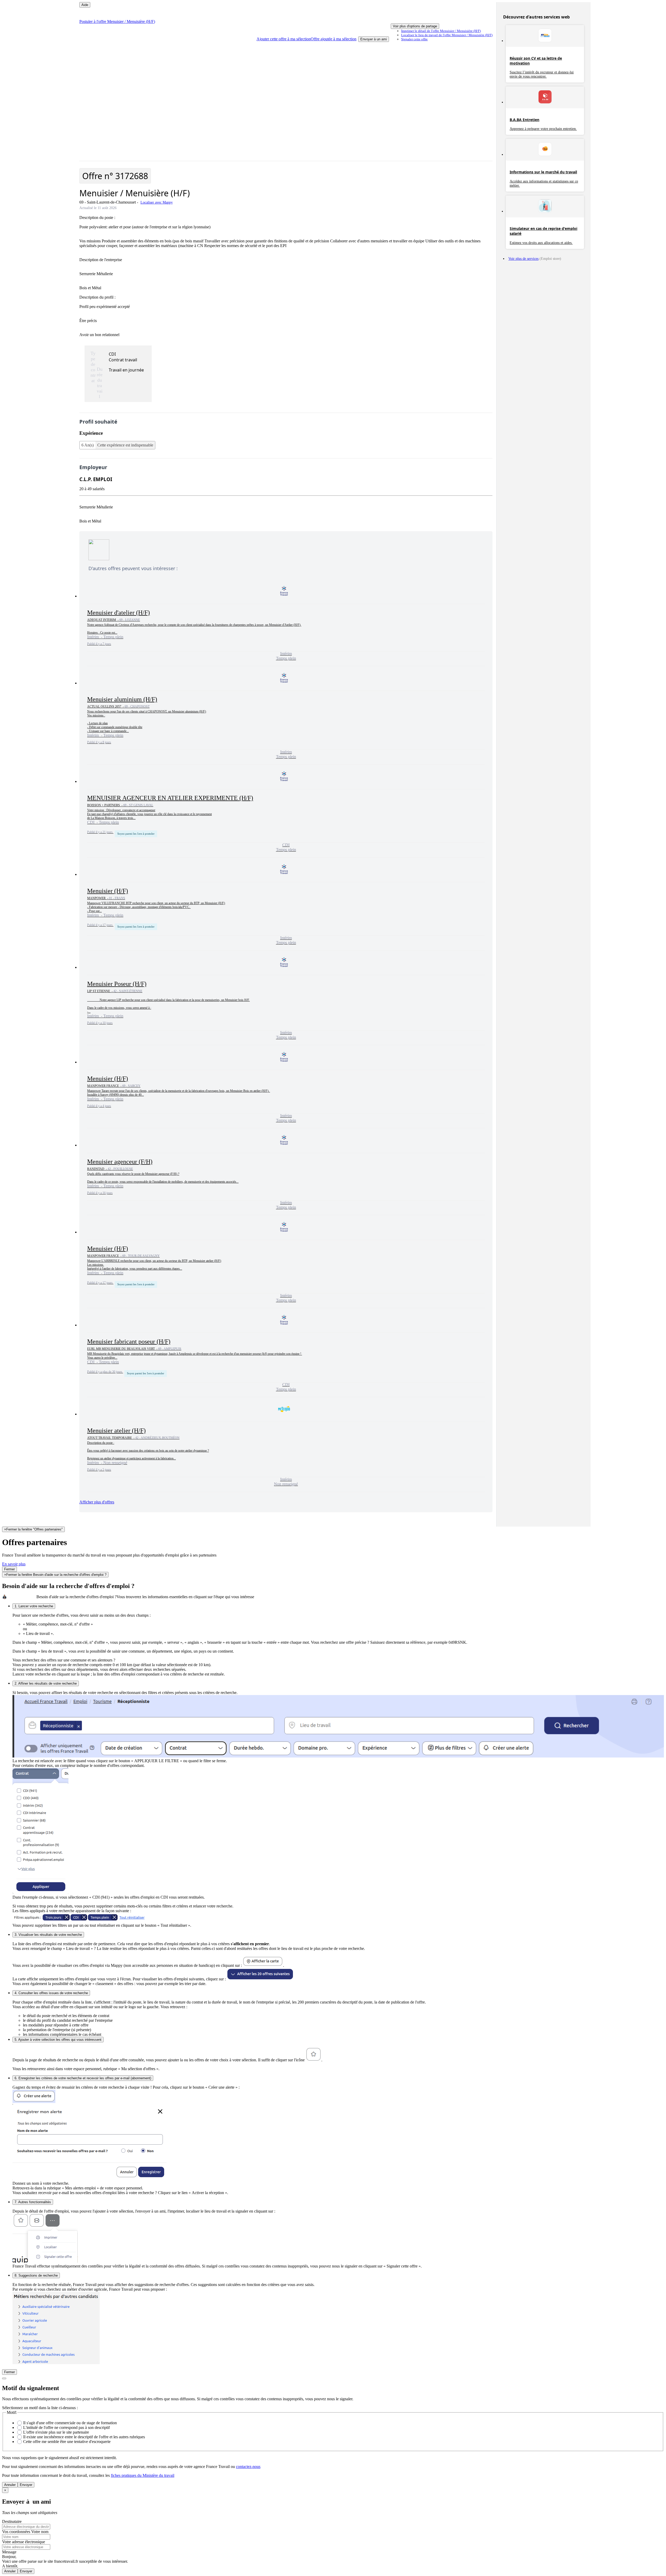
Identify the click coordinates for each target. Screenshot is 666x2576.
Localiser (447, 35)
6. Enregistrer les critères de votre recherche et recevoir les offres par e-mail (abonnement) (83, 2078)
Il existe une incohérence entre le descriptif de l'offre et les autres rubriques (84, 2437)
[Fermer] (4, 2378)
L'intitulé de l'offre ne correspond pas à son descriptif (66, 2427)
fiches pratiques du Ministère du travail (143, 2475)
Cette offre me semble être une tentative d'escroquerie (67, 2442)
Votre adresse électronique (24, 2542)
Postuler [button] (117, 21)
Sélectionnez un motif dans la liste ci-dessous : (40, 2408)
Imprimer (441, 31)
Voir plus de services (523, 259)
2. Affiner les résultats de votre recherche (46, 1683)
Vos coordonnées (17, 2532)
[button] (306, 39)
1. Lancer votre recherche (34, 1606)
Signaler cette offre (414, 39)
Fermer (9, 1569)
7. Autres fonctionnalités (33, 2202)
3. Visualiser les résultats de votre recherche (48, 1935)
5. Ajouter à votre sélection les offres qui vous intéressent (58, 2040)
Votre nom (40, 2532)
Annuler (10, 2485)
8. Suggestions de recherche (36, 2275)
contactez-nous (248, 2467)
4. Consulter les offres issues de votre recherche (51, 1993)
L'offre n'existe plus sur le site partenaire (56, 2432)
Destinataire (12, 2521)
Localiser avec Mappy (157, 202)
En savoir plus (14, 1564)
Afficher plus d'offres (97, 1502)
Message (9, 2552)
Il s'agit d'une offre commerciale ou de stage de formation (70, 2423)
